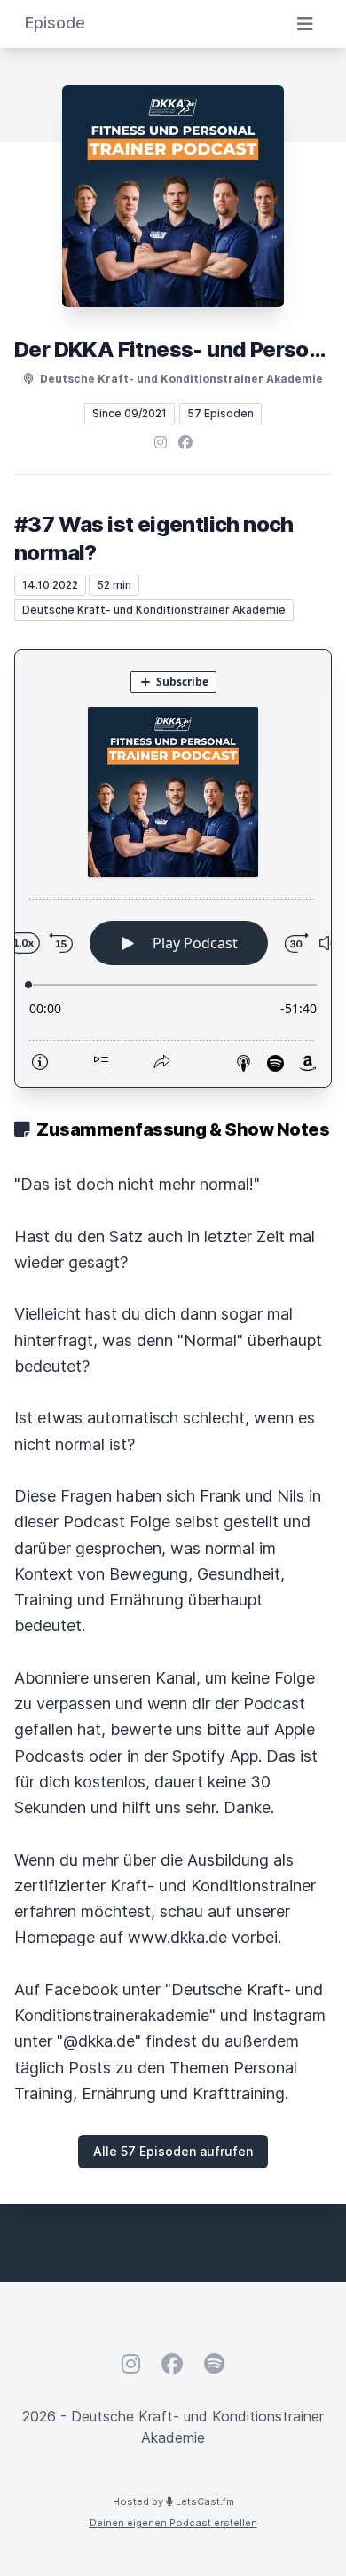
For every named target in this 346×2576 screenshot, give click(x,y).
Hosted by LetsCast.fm (173, 2501)
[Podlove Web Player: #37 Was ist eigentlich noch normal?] (173, 868)
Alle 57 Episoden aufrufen (173, 2151)
